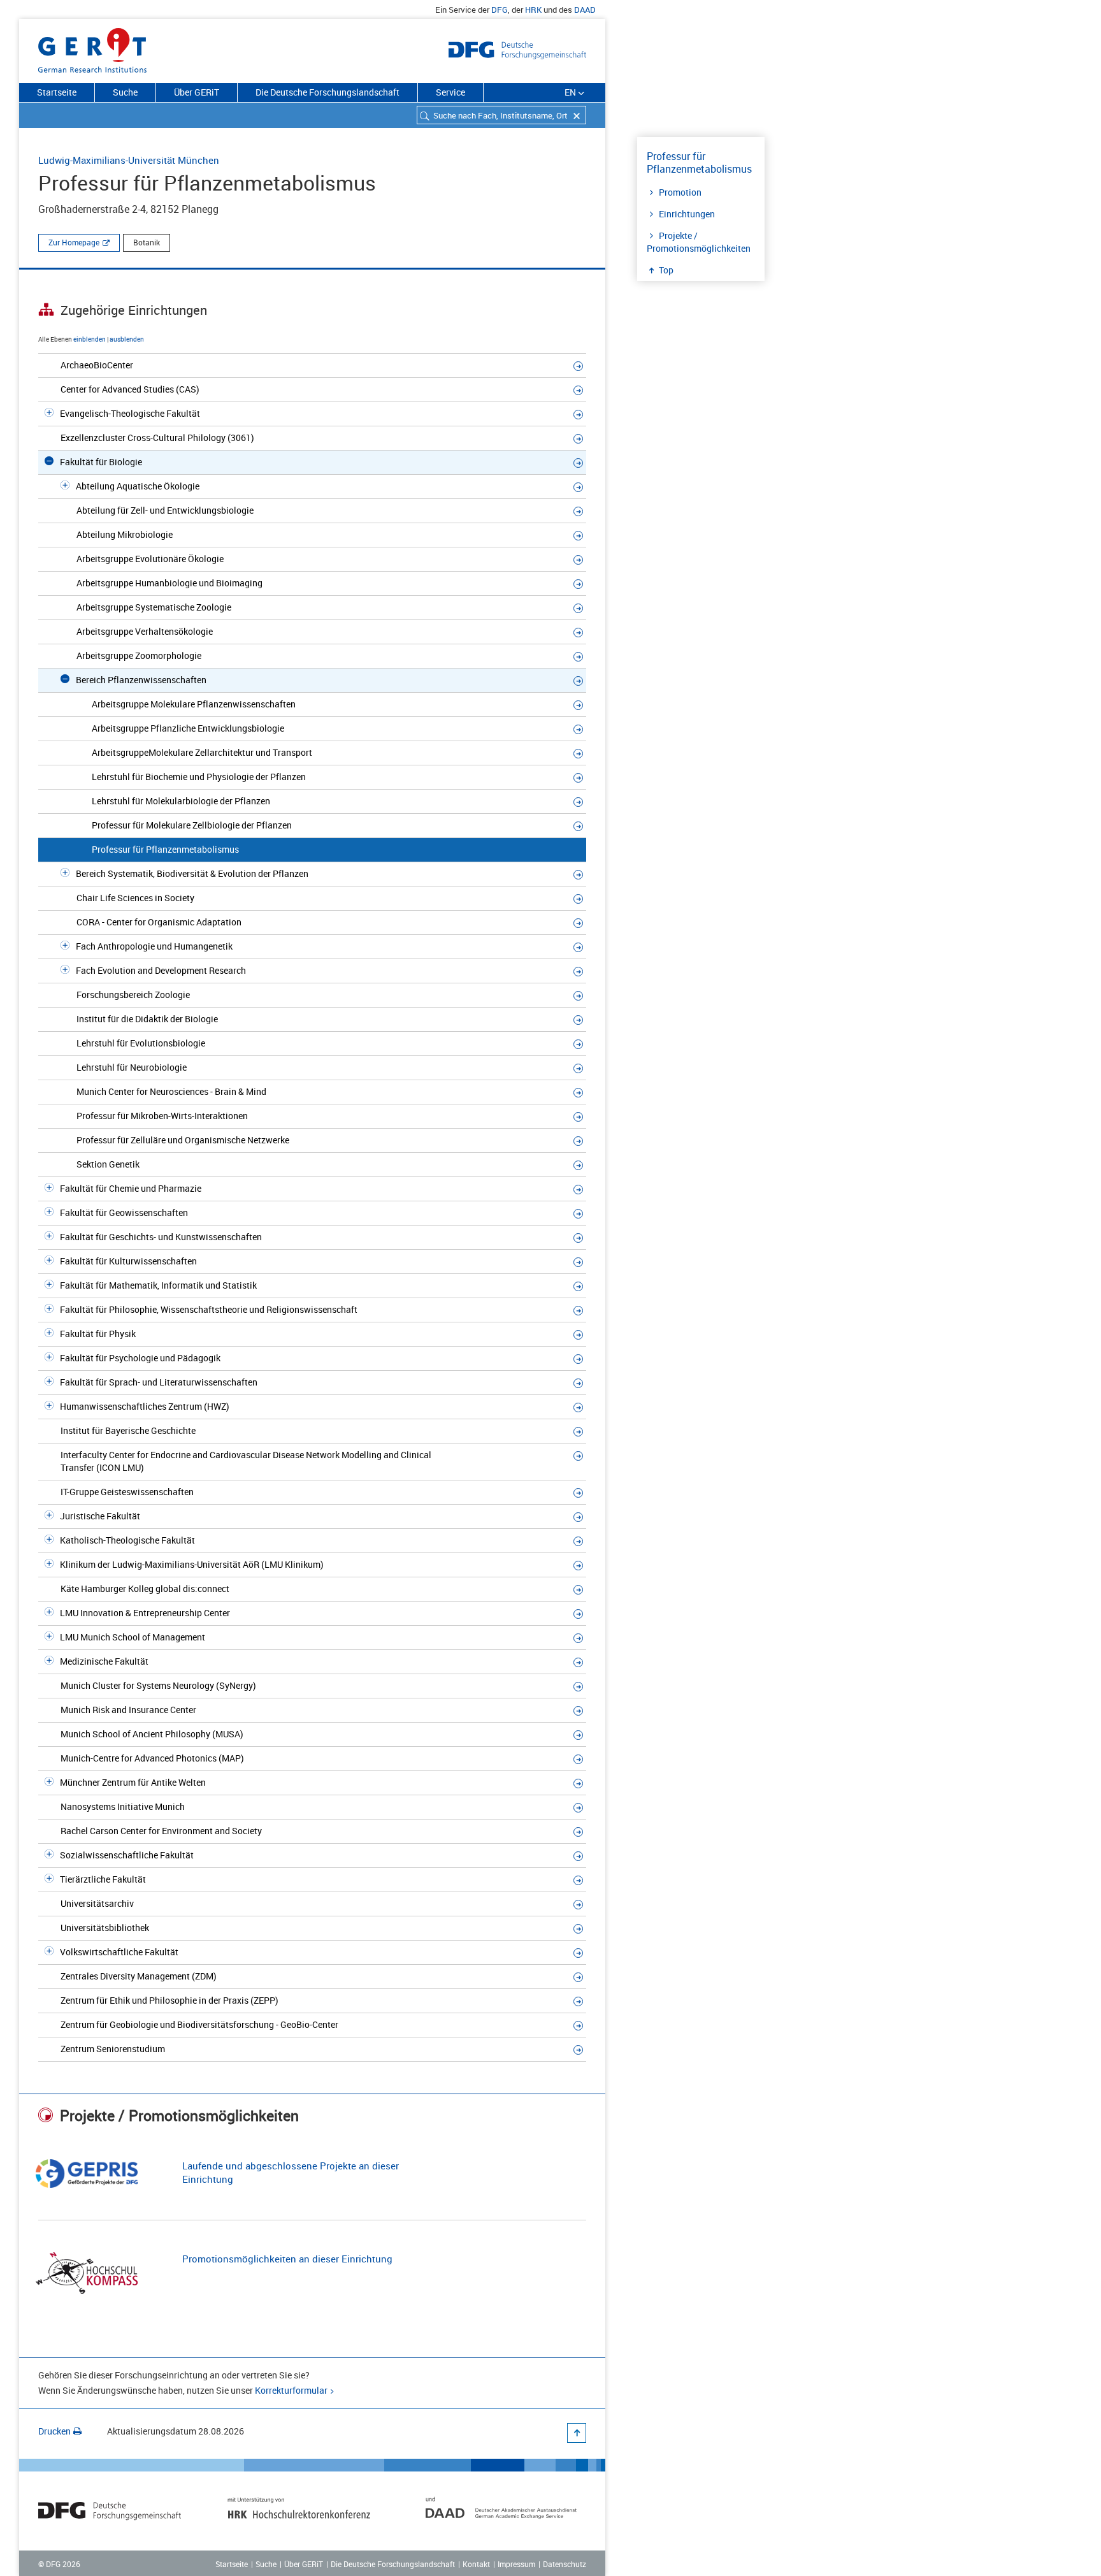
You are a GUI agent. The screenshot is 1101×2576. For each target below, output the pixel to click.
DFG (500, 10)
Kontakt (476, 2564)
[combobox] (501, 115)
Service (450, 92)
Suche (125, 92)
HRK (533, 10)
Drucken (54, 2431)
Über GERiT (197, 92)
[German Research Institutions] (92, 48)
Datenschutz (565, 2564)
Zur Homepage (74, 242)
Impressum (516, 2564)
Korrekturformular (291, 2390)
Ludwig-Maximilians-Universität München (129, 160)
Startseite (57, 92)
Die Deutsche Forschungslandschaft (327, 92)
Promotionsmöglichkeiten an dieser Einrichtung (287, 2259)
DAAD (585, 10)
